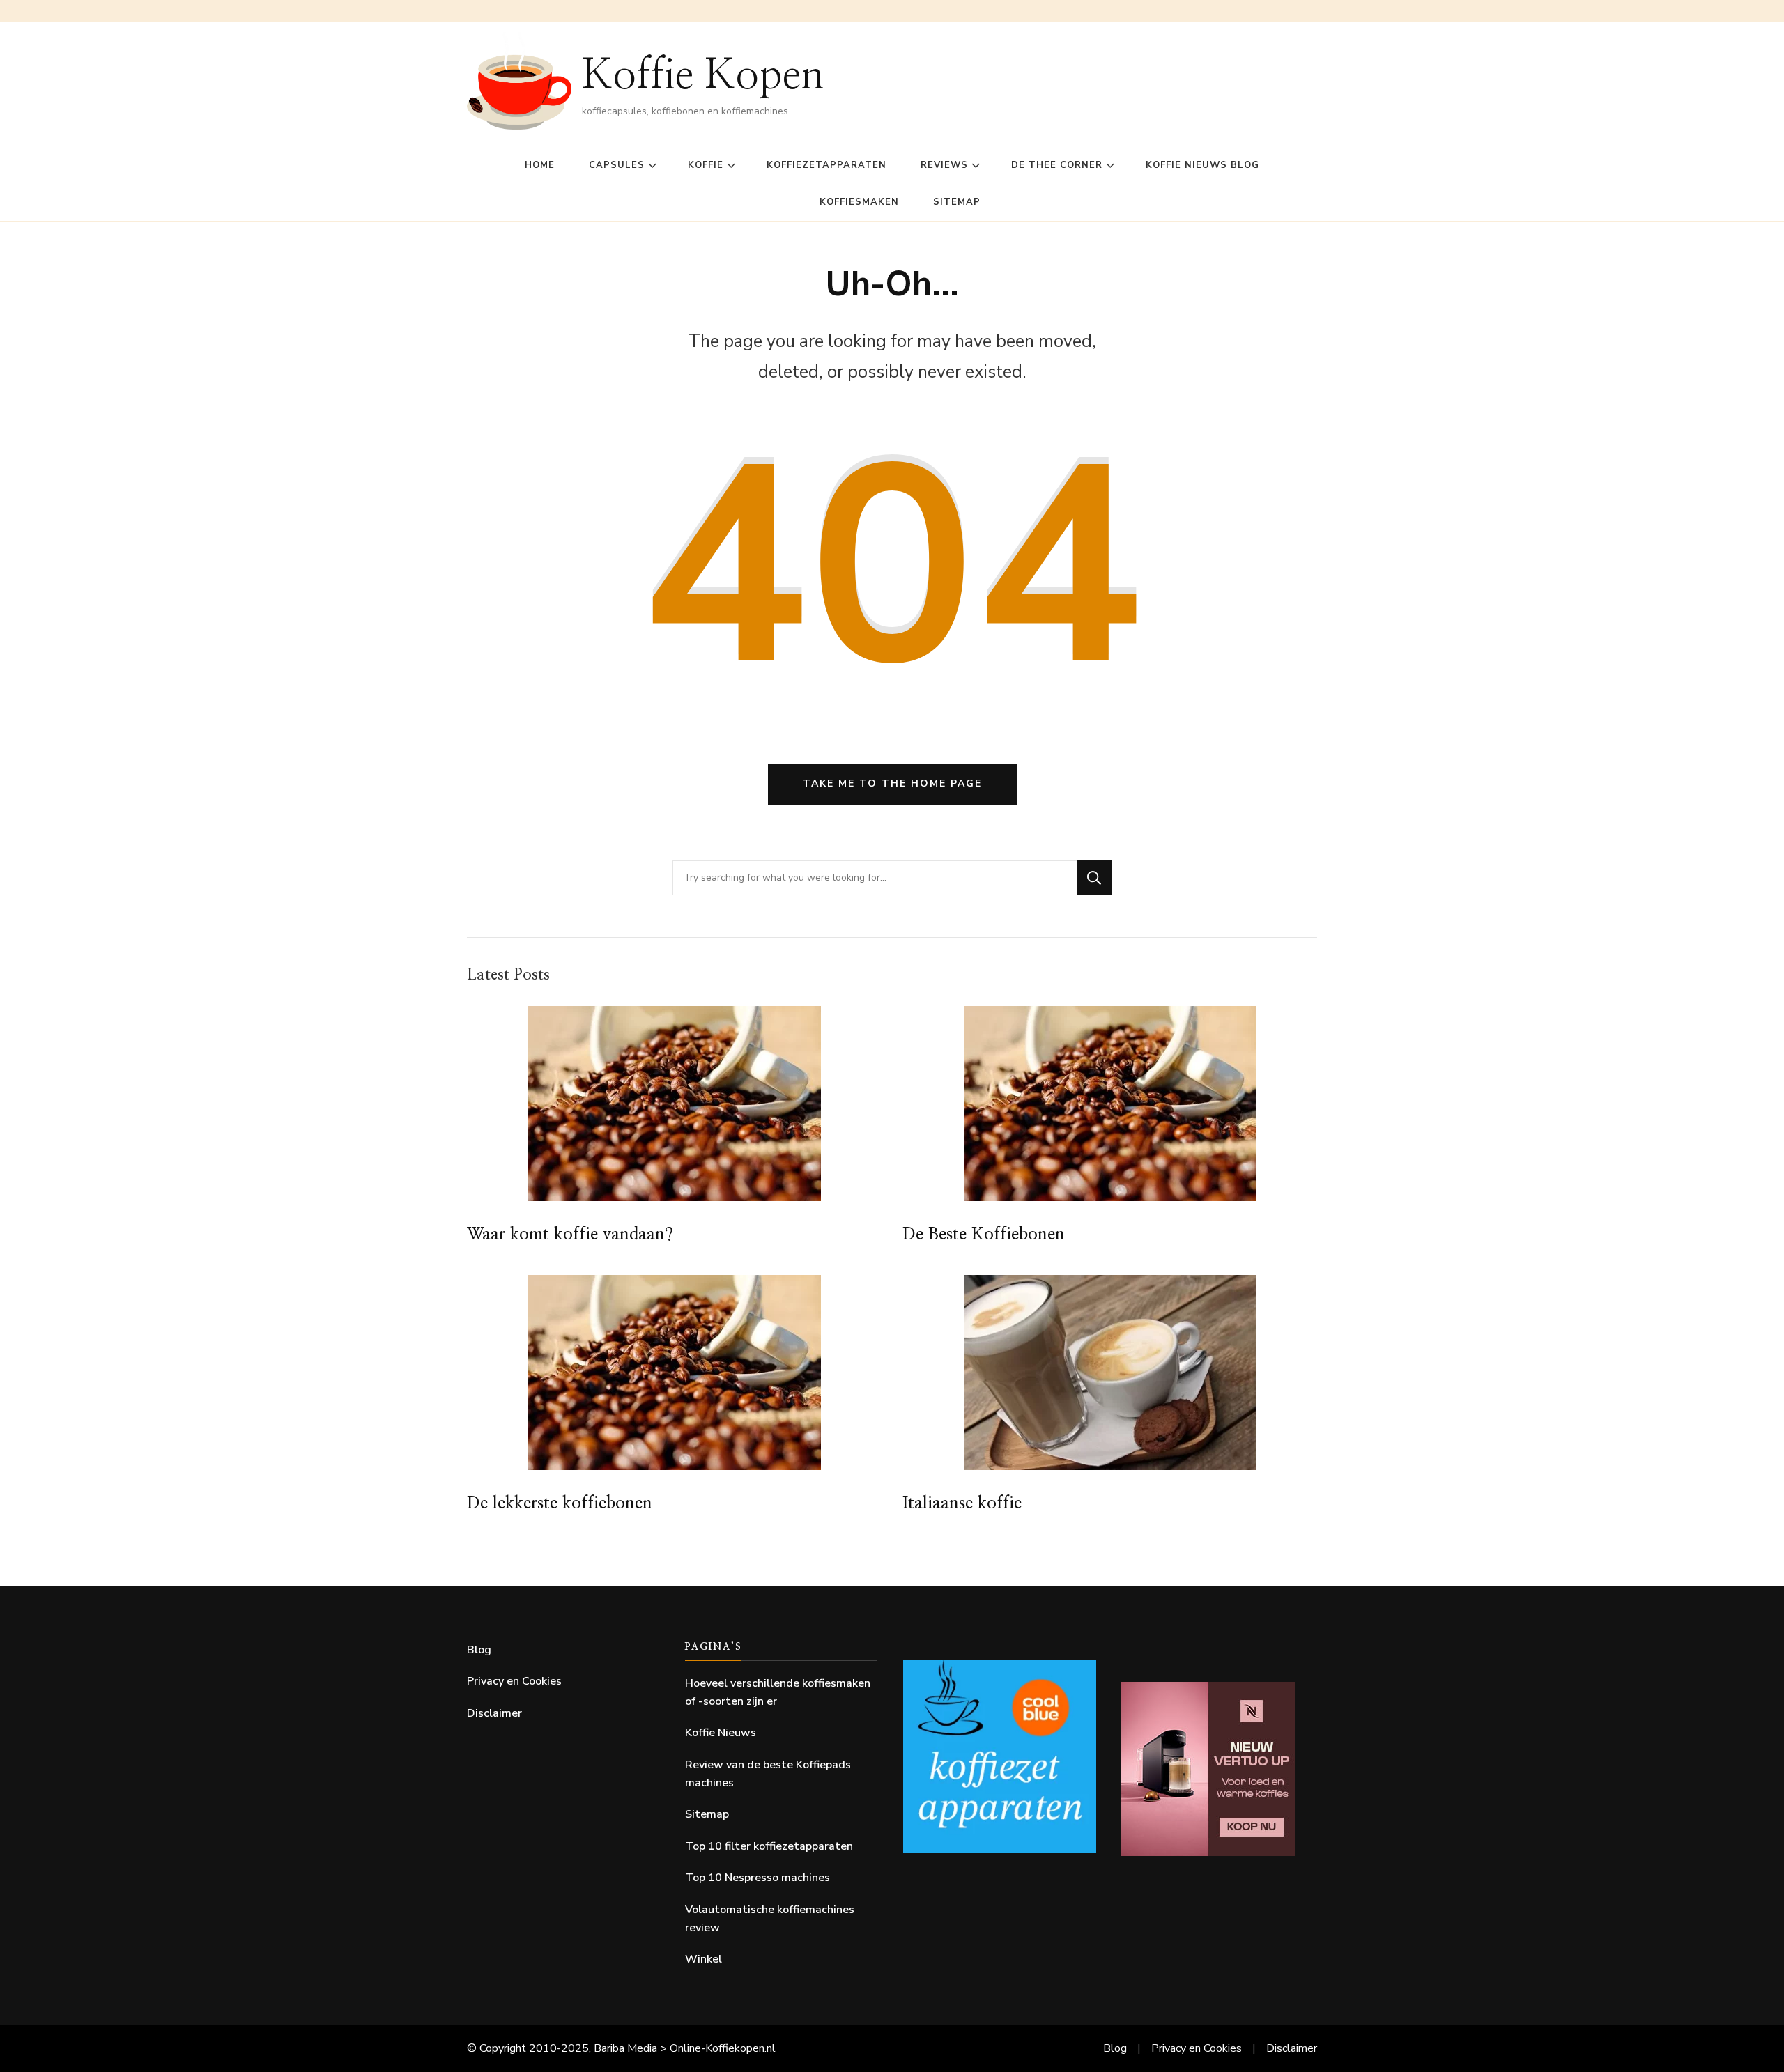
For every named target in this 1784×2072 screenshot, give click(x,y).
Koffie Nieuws (721, 1733)
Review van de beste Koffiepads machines (768, 1774)
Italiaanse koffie (962, 1503)
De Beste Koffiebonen (984, 1235)
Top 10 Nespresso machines (758, 1878)
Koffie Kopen (703, 76)
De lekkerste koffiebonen (560, 1503)
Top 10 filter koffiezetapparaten (769, 1846)
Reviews (944, 165)
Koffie (706, 165)
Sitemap (957, 202)
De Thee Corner (1057, 165)
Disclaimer (494, 1713)
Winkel (703, 1959)
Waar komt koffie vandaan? (570, 1235)
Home (540, 165)
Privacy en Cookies (514, 1681)
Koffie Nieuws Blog (1202, 165)
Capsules (617, 165)
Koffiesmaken (859, 202)
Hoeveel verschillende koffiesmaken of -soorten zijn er (778, 1692)
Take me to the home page (892, 783)
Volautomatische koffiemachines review (770, 1919)
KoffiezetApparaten (826, 165)
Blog (479, 1650)
